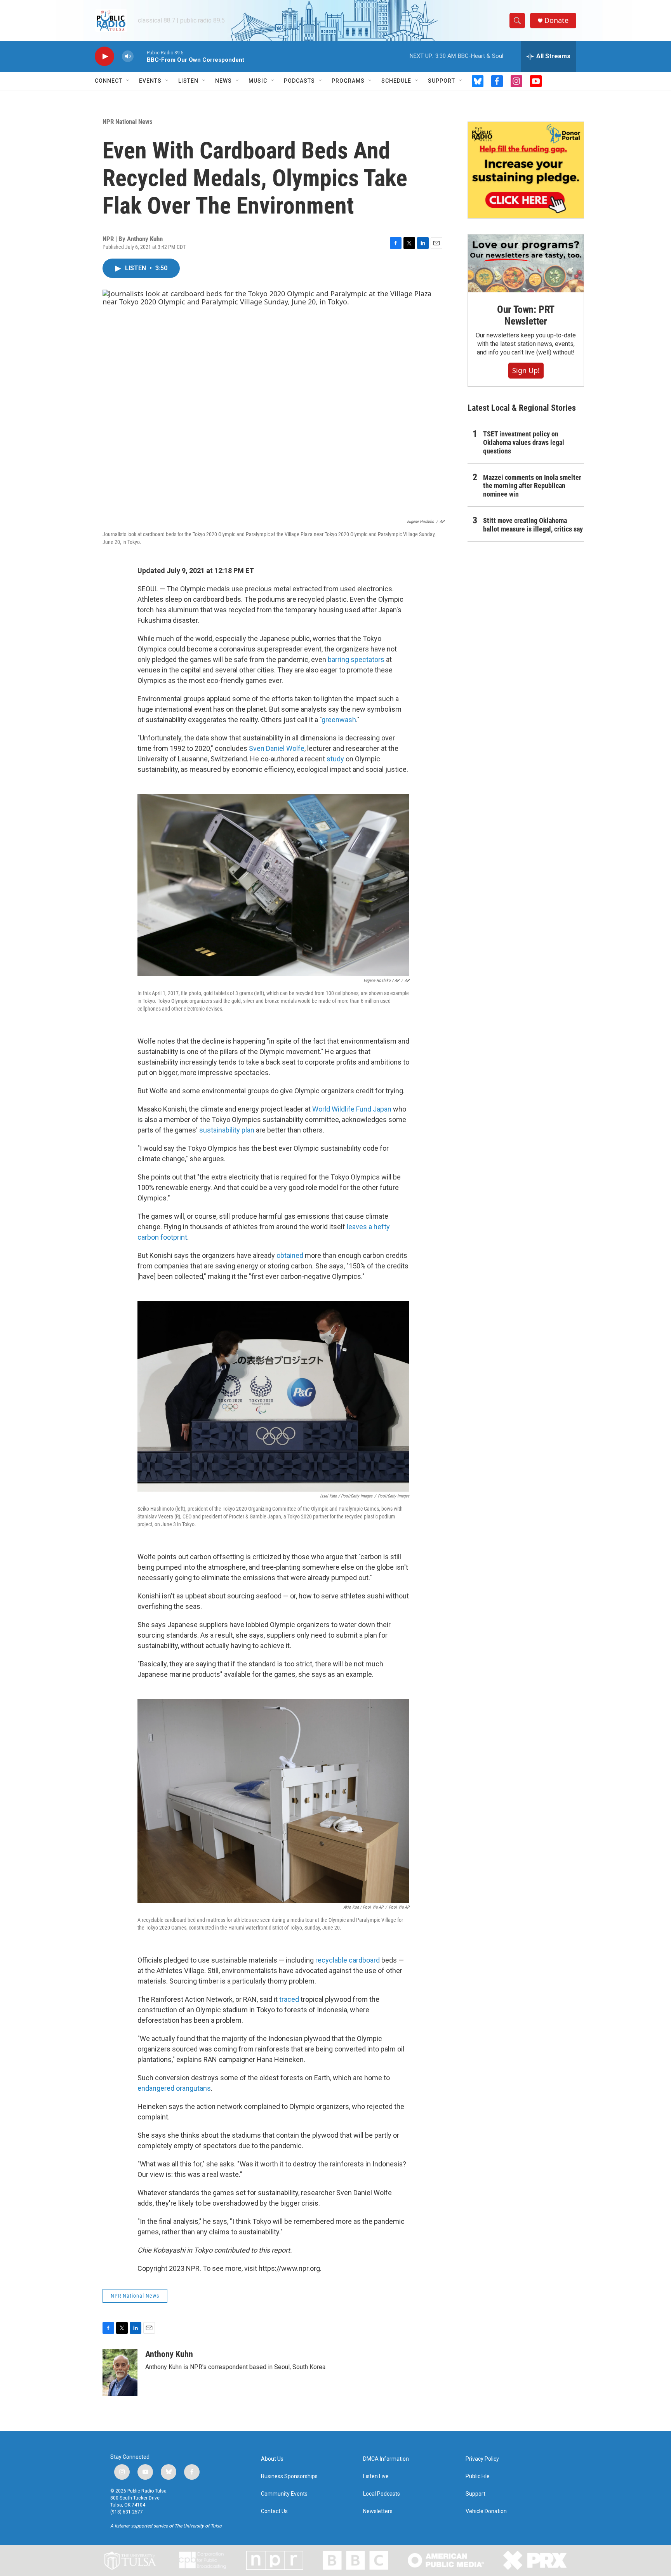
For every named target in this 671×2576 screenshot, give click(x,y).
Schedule (396, 81)
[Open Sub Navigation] (128, 81)
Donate (556, 20)
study (335, 759)
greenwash (339, 720)
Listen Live (376, 2476)
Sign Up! (526, 370)
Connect (109, 81)
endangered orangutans (174, 2088)
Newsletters (378, 2511)
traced (289, 1999)
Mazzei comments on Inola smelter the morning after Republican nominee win (532, 486)
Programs (348, 81)
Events (150, 81)
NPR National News (128, 122)
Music (258, 81)
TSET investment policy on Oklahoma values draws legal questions (524, 442)
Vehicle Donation (486, 2511)
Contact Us (274, 2511)
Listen (188, 81)
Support (442, 81)
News (223, 81)
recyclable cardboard (348, 1960)
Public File (478, 2476)
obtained (290, 1255)
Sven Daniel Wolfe (277, 748)
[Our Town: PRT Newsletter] (526, 263)
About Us (272, 2459)
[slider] (140, 56)
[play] (104, 56)
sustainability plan (227, 1130)
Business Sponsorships (289, 2476)
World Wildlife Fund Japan (352, 1109)
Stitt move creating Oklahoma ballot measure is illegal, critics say (533, 525)
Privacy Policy (482, 2459)
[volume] (128, 56)
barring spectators (356, 659)
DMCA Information (386, 2459)
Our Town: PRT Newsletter (526, 315)
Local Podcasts (382, 2494)
